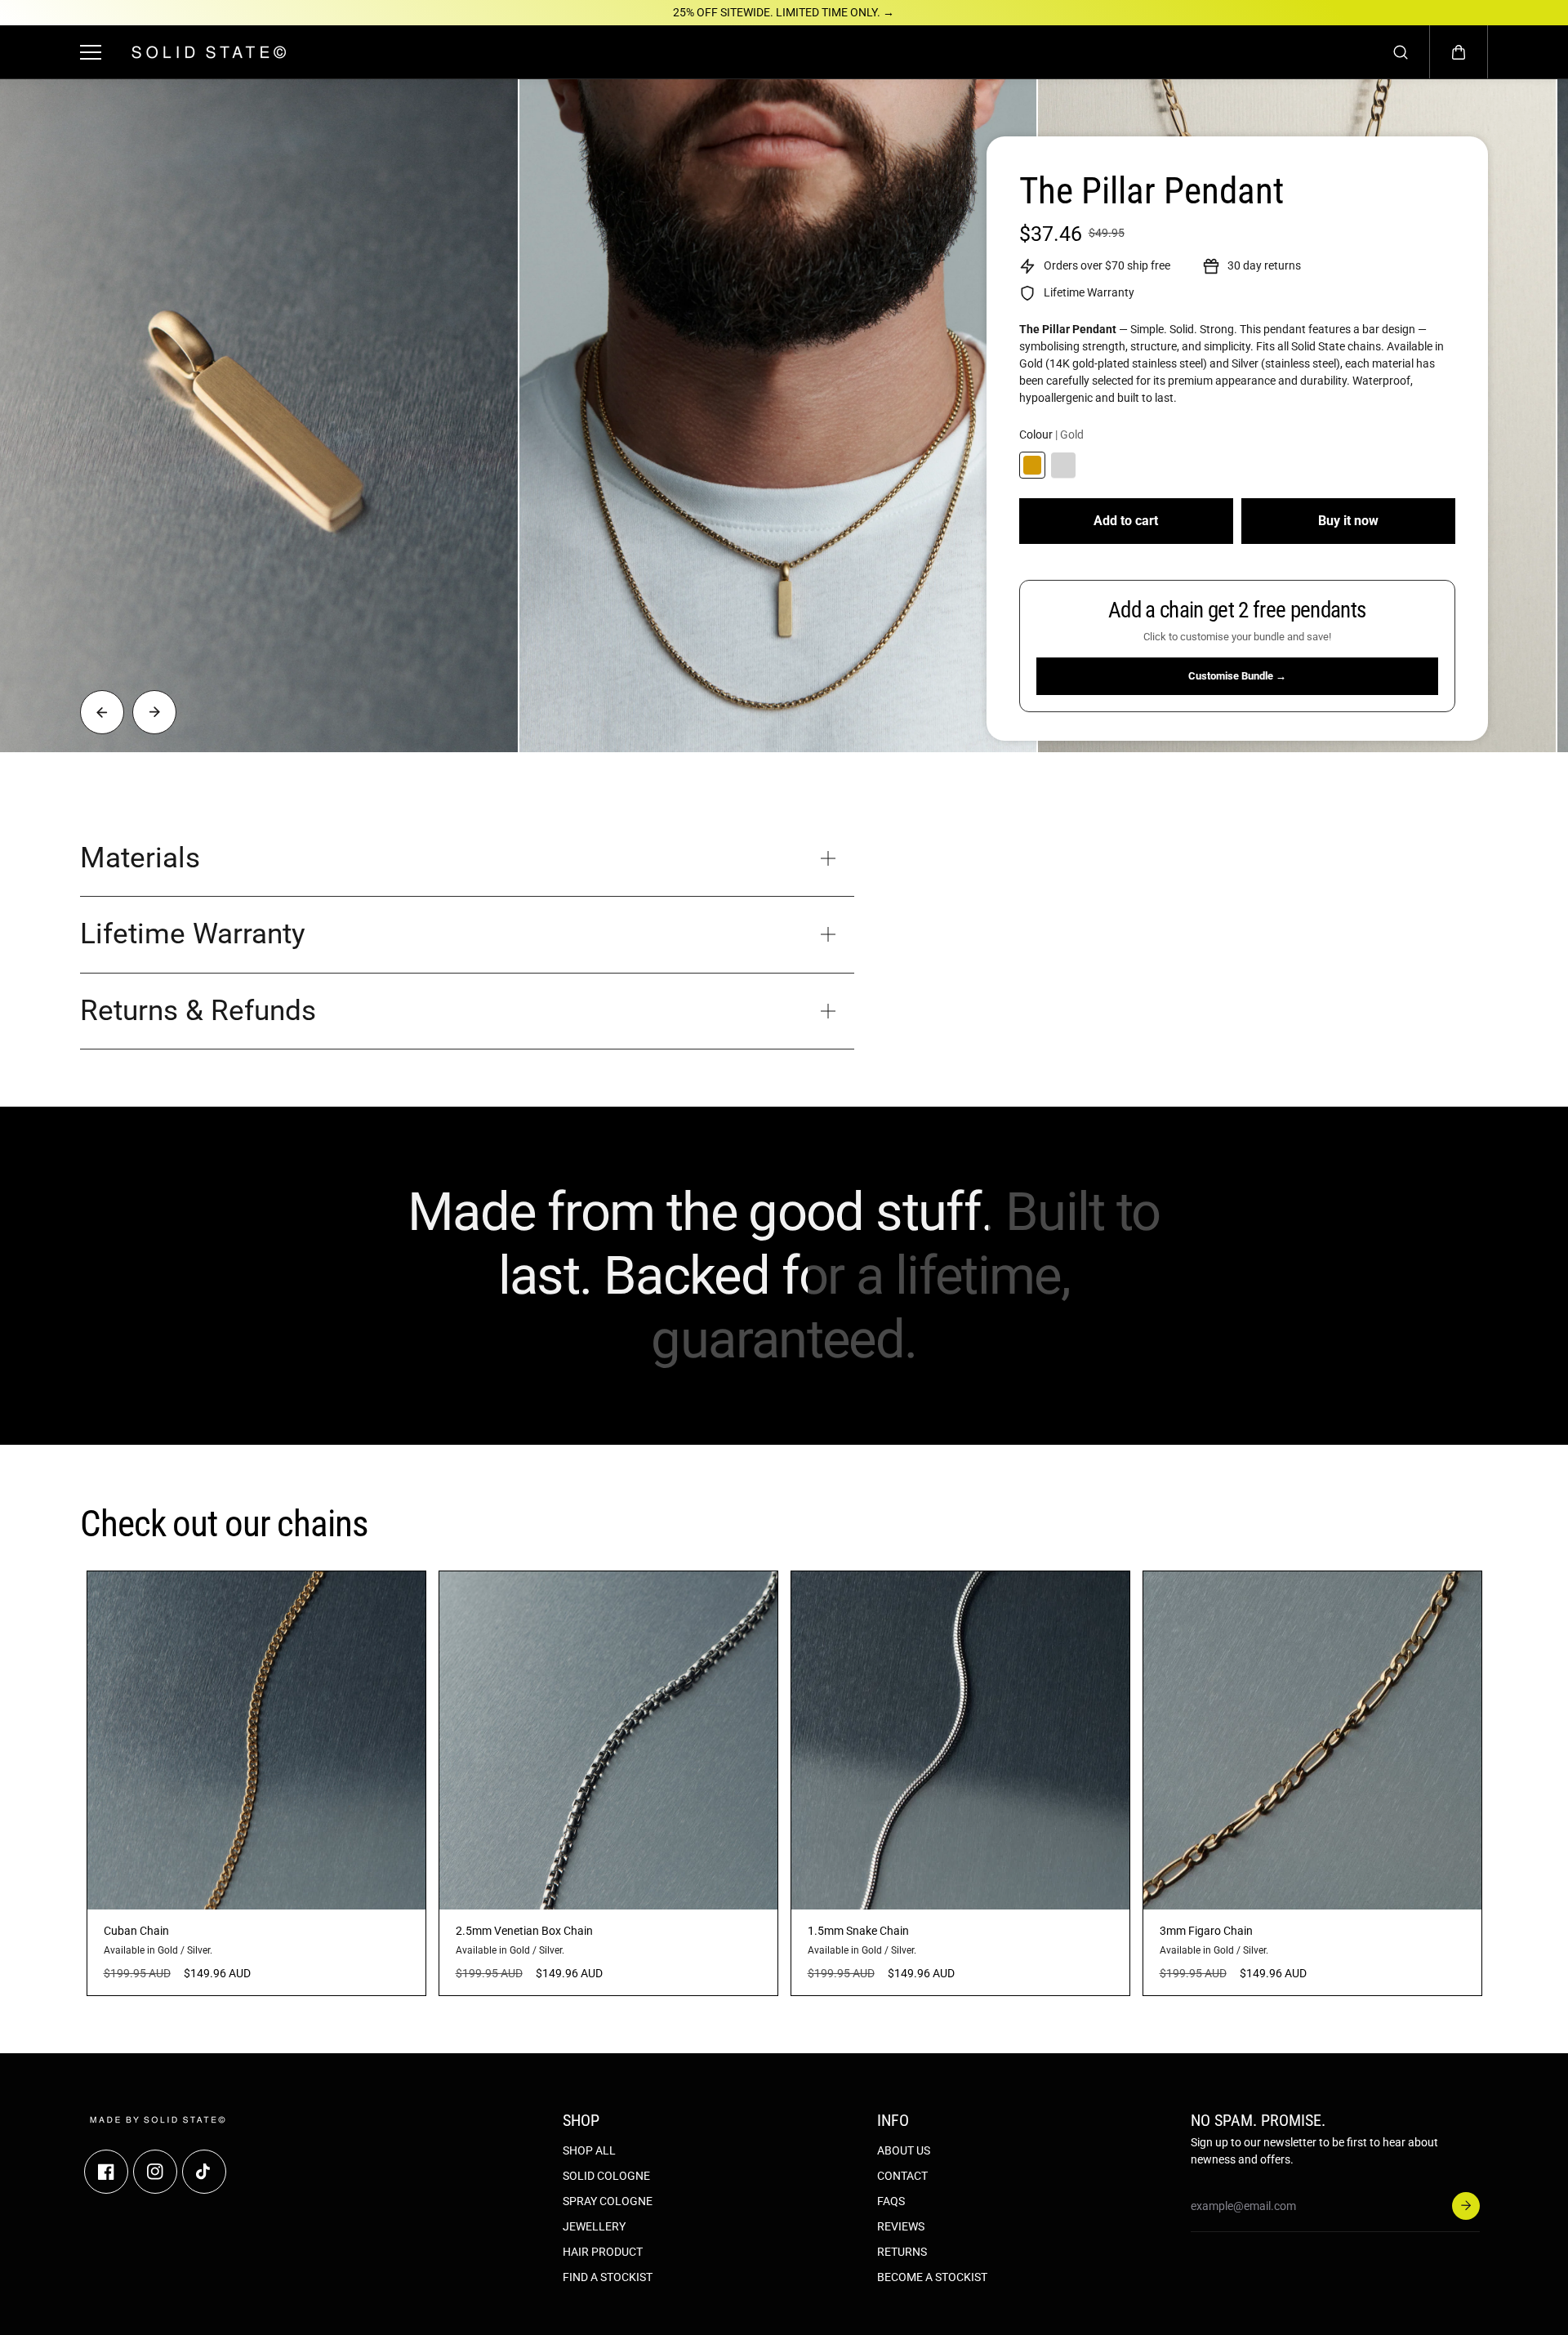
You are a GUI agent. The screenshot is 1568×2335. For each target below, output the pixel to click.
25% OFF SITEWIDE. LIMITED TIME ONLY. (784, 12)
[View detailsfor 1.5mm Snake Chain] (960, 1740)
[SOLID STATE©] (209, 52)
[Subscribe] (1466, 2206)
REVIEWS (901, 2226)
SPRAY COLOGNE (608, 2201)
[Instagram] (155, 2172)
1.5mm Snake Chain (858, 1931)
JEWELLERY (594, 2226)
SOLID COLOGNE (606, 2176)
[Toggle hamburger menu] (94, 52)
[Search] (1401, 52)
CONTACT (902, 2176)
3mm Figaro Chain (1206, 1931)
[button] (1459, 52)
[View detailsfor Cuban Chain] (256, 1740)
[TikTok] (204, 2172)
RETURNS (902, 2252)
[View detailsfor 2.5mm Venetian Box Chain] (608, 1740)
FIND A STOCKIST (608, 2277)
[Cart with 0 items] (1459, 52)
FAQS (891, 2201)
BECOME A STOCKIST (932, 2277)
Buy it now (1348, 521)
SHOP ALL (589, 2150)
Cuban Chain (136, 1931)
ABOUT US (904, 2150)
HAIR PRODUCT (603, 2252)
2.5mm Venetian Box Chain (524, 1931)
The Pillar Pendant (1151, 191)
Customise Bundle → (1237, 676)
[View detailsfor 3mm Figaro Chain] (1312, 1740)
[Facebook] (106, 2172)
